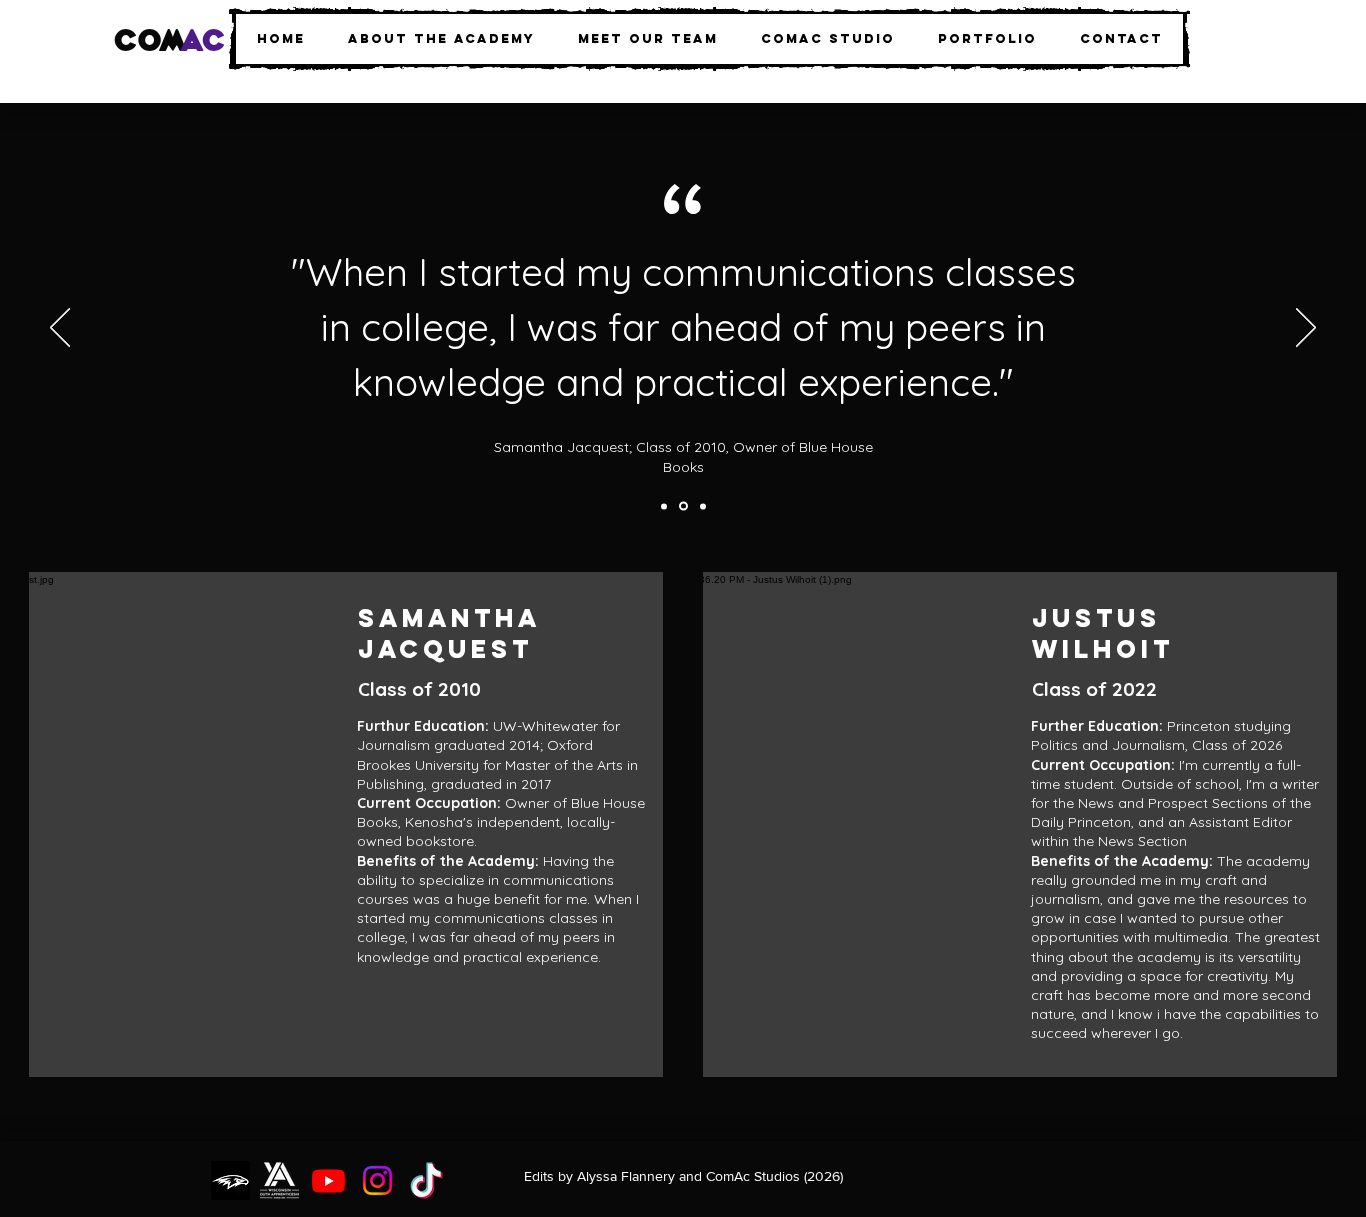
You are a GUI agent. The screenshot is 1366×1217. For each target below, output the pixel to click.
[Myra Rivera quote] (683, 506)
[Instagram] (377, 1180)
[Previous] (60, 329)
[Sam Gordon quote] (703, 506)
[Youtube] (328, 1180)
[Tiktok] (426, 1180)
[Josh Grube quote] (664, 506)
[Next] (1306, 329)
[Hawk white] (230, 1180)
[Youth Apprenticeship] (279, 1180)
